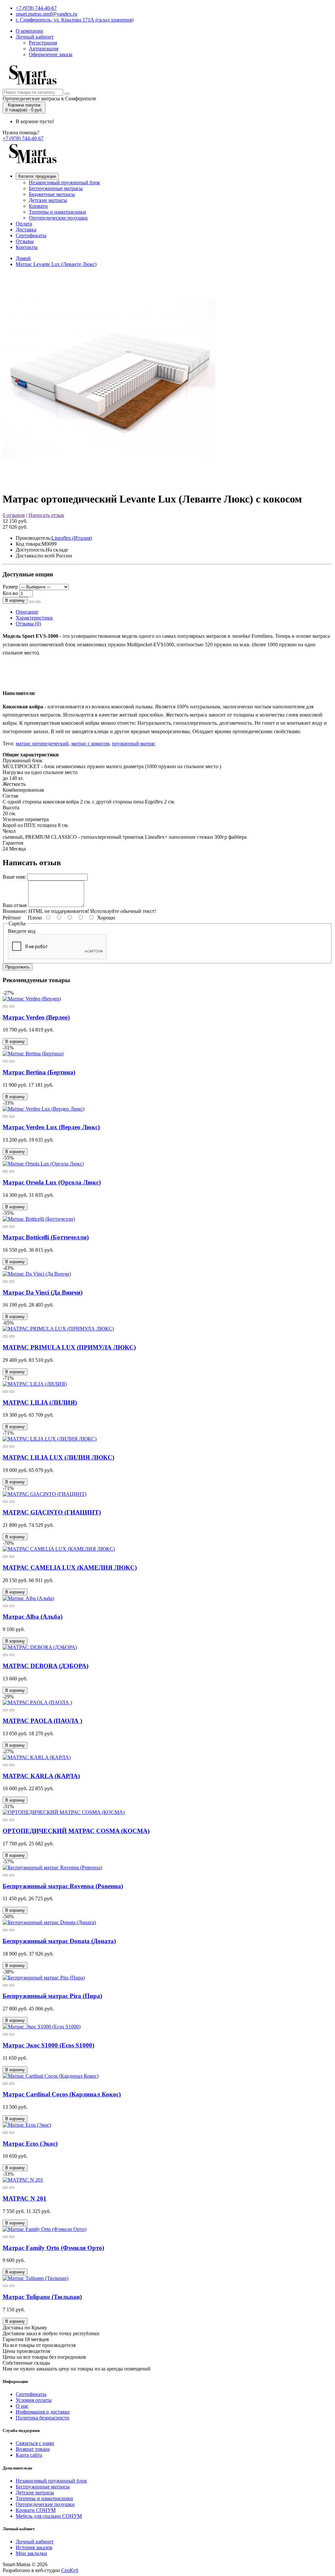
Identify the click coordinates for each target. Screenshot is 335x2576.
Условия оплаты (34, 2400)
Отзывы (25, 241)
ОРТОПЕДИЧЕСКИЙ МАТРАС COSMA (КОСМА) (76, 1831)
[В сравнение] (38, 602)
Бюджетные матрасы (52, 194)
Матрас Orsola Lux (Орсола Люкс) (52, 1182)
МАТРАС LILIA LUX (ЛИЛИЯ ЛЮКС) (58, 1457)
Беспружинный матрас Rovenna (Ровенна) (63, 1886)
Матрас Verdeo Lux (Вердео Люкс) (51, 1127)
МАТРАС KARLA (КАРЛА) (41, 1776)
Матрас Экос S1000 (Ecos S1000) (48, 2045)
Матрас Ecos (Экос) (30, 2144)
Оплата (24, 224)
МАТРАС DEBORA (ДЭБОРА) (45, 1666)
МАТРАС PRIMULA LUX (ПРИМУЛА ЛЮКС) (69, 1347)
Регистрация (43, 43)
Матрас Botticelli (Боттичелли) (46, 1237)
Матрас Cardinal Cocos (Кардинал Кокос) (62, 2094)
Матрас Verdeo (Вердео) (36, 1017)
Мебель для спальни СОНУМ (49, 2516)
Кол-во (10, 593)
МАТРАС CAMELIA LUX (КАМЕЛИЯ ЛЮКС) (70, 1568)
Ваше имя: (14, 877)
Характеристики (34, 618)
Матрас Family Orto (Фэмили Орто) (53, 2248)
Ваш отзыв (15, 905)
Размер (10, 587)
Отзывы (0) (28, 624)
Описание (27, 612)
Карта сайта (29, 2455)
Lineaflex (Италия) (72, 538)
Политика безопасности (43, 2418)
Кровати (38, 206)
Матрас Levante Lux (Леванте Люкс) (56, 264)
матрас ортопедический (42, 743)
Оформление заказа (51, 54)
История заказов (34, 2547)
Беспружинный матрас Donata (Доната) (59, 1941)
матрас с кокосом (90, 743)
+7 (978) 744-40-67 (36, 8)
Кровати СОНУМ (36, 2510)
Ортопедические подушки (58, 218)
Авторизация (44, 49)
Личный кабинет (35, 37)
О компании (29, 31)
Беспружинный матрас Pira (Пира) (52, 1996)
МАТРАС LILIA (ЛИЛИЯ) (40, 1403)
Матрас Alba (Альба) (33, 1617)
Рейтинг (12, 918)
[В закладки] (31, 602)
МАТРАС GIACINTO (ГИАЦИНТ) (52, 1512)
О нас (22, 2406)
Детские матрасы (48, 200)
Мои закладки (31, 2553)
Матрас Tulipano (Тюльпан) (42, 2297)
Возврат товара (33, 2449)
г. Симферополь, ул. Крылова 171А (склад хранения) (75, 20)
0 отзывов (14, 515)
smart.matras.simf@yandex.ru (46, 14)
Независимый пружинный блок (64, 182)
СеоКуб (70, 2570)
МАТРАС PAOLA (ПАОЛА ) (42, 1721)
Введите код (22, 931)
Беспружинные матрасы (56, 188)
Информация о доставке (43, 2412)
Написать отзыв (46, 515)
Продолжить (18, 967)
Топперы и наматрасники (57, 212)
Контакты (27, 247)
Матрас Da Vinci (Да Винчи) (43, 1292)
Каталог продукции (37, 176)
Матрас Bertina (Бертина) (39, 1072)
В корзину (15, 600)
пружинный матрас (134, 743)
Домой (23, 258)
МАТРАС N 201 (25, 2198)
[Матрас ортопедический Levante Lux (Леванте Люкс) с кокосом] (109, 483)
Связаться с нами (35, 2443)
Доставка (26, 230)
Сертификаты (31, 235)
